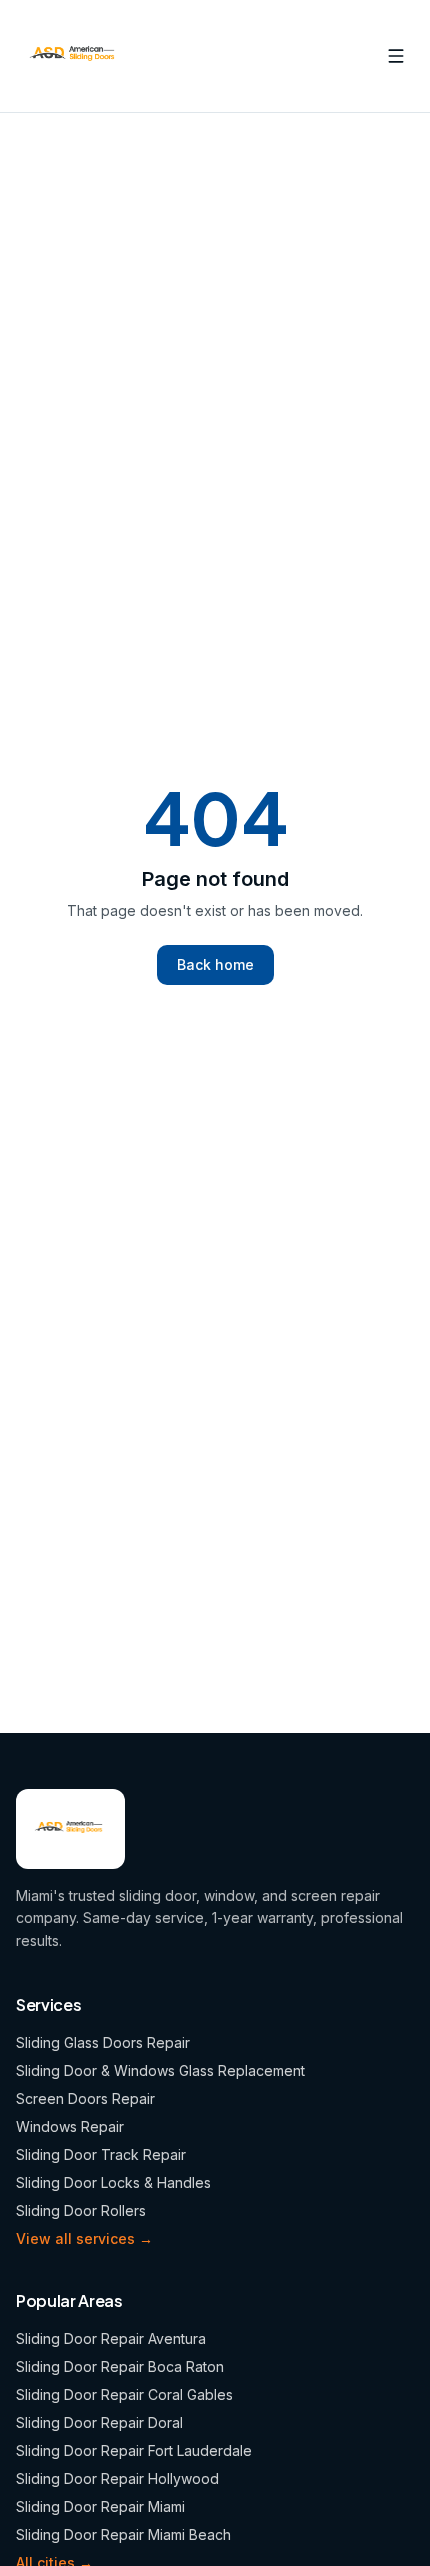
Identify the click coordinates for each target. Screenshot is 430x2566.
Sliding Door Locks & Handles (113, 2182)
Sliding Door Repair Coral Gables (124, 2394)
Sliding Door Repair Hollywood (117, 2478)
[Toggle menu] (396, 56)
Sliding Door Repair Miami (100, 2506)
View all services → (84, 2238)
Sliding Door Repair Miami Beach (123, 2534)
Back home (215, 964)
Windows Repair (70, 2126)
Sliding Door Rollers (81, 2210)
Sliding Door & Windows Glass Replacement (160, 2070)
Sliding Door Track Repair (101, 2154)
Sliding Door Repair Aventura (111, 2338)
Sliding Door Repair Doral (99, 2422)
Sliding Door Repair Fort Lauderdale (134, 2450)
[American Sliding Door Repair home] (74, 56)
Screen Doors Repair (85, 2098)
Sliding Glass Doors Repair (103, 2042)
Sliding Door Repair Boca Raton (120, 2366)
